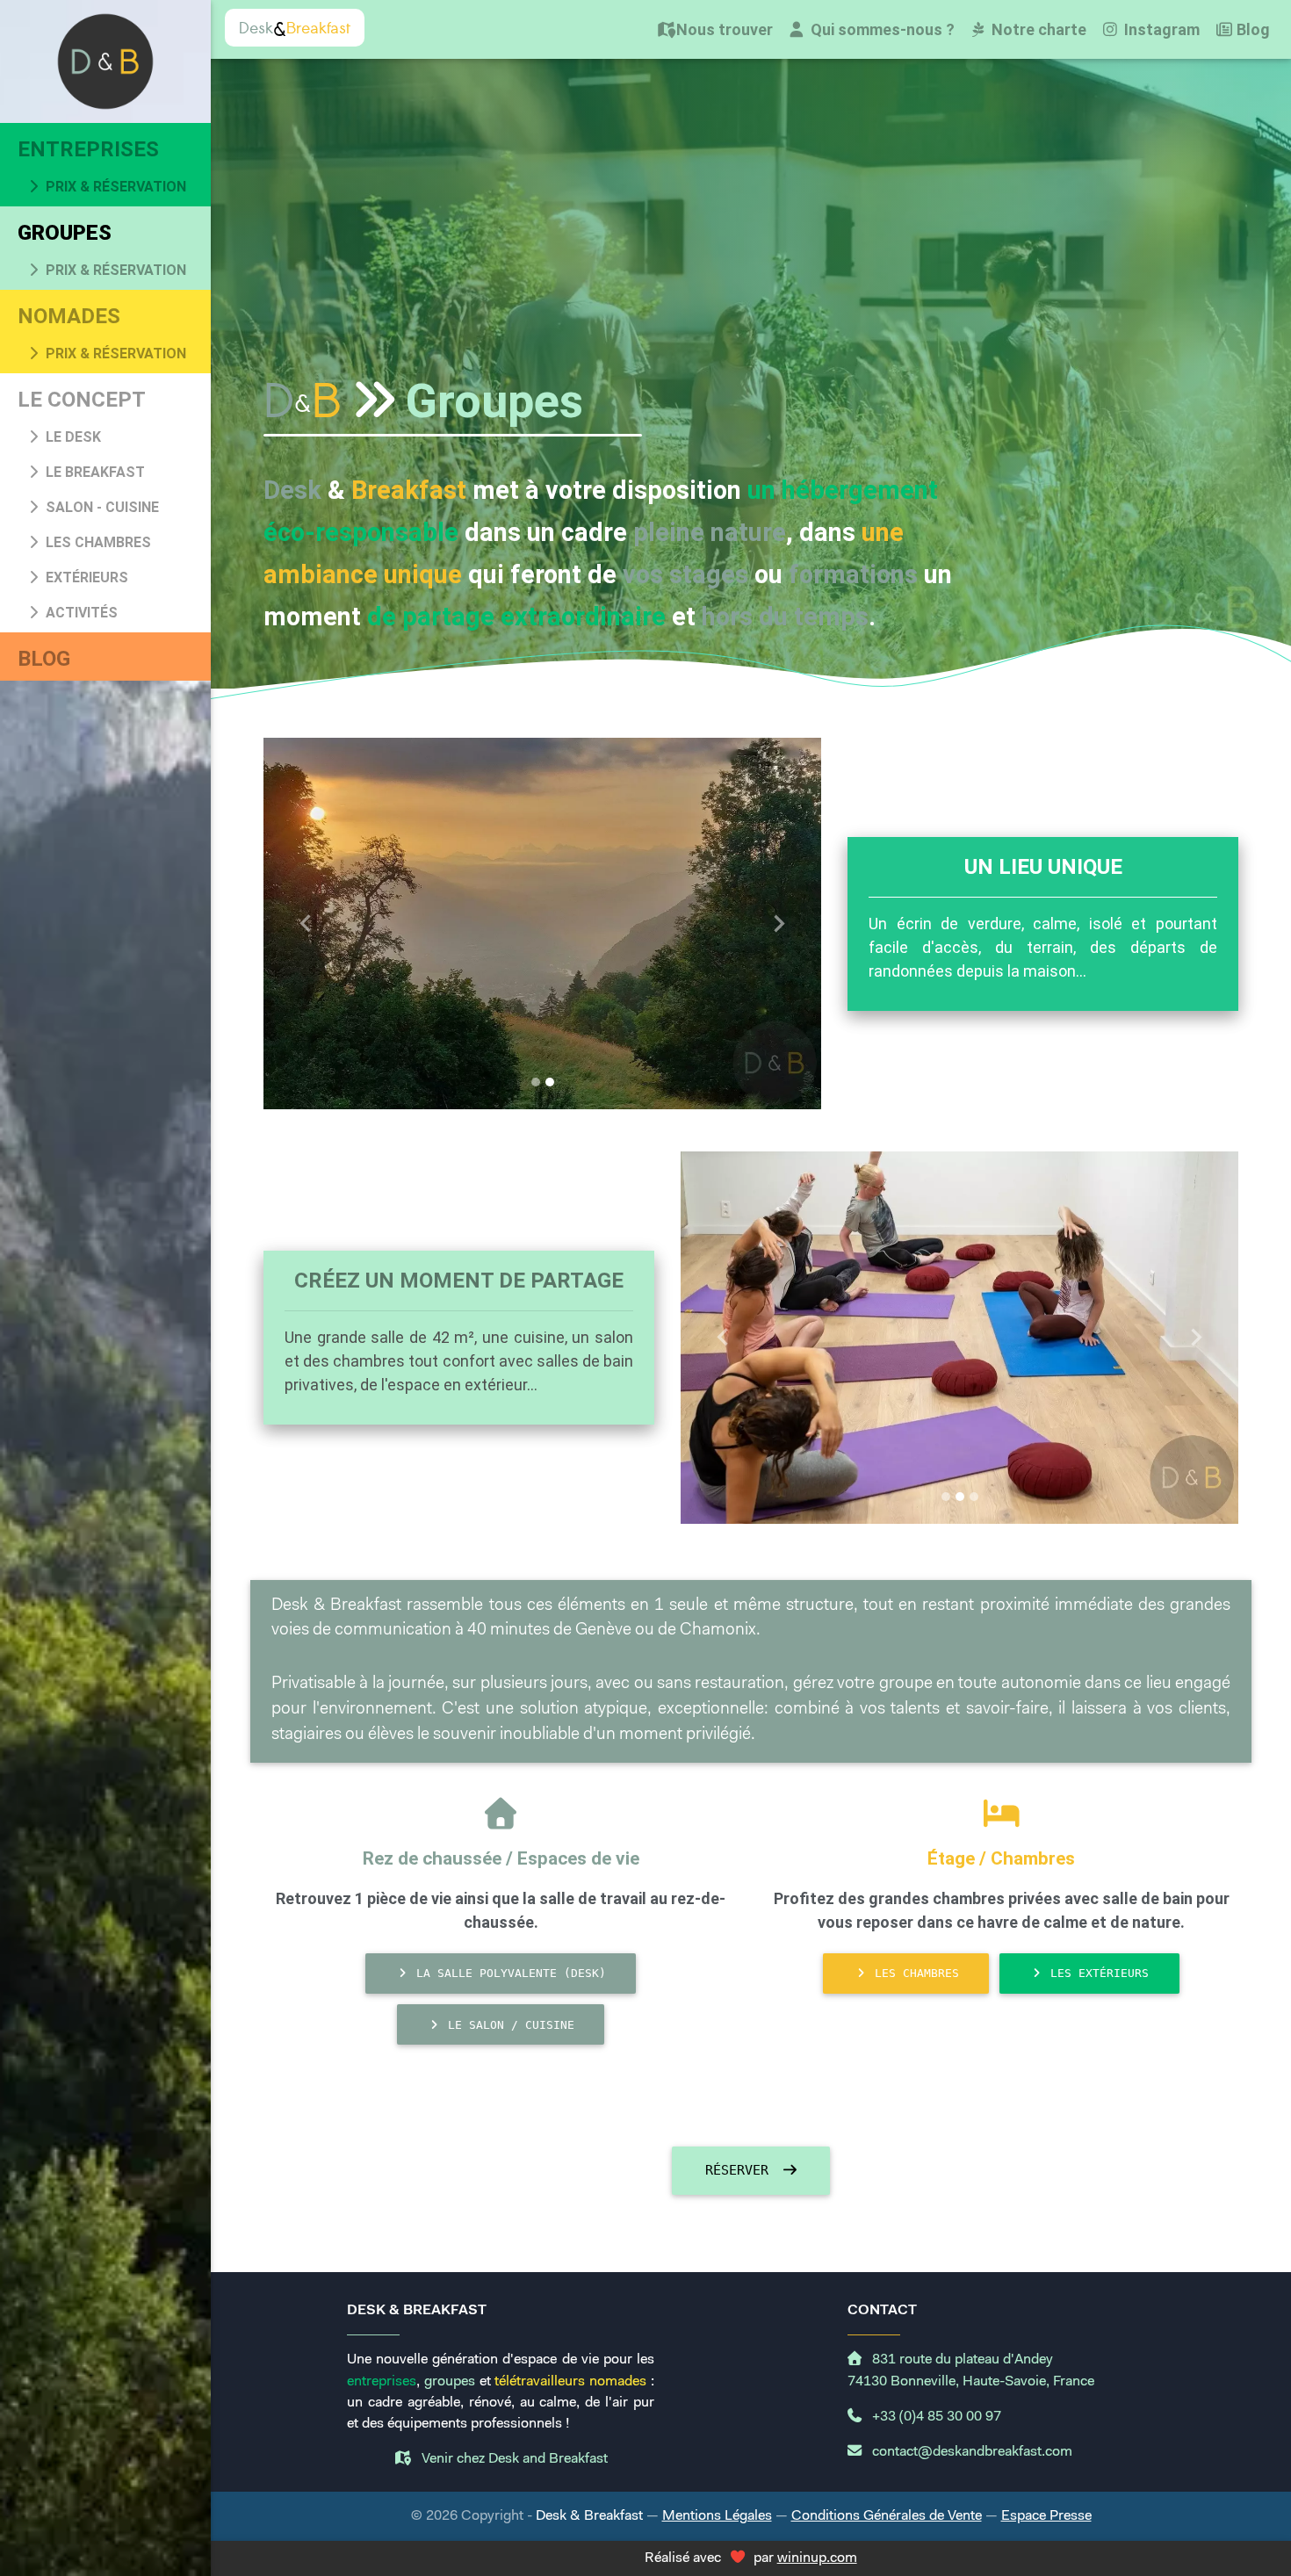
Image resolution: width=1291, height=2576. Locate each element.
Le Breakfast (94, 472)
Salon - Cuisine (101, 507)
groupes (450, 2382)
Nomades (69, 316)
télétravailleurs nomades (570, 2382)
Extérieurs (85, 577)
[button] (305, 924)
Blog (44, 659)
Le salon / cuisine (508, 2025)
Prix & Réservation (114, 187)
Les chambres (97, 542)
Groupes (65, 233)
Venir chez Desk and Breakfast (513, 2459)
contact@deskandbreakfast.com (970, 2452)
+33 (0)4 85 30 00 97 (935, 2417)
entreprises (382, 2382)
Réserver (741, 2170)
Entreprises (88, 149)
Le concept (82, 400)
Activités (80, 613)
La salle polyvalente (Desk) (508, 1973)
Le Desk (72, 437)
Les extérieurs (1096, 1973)
